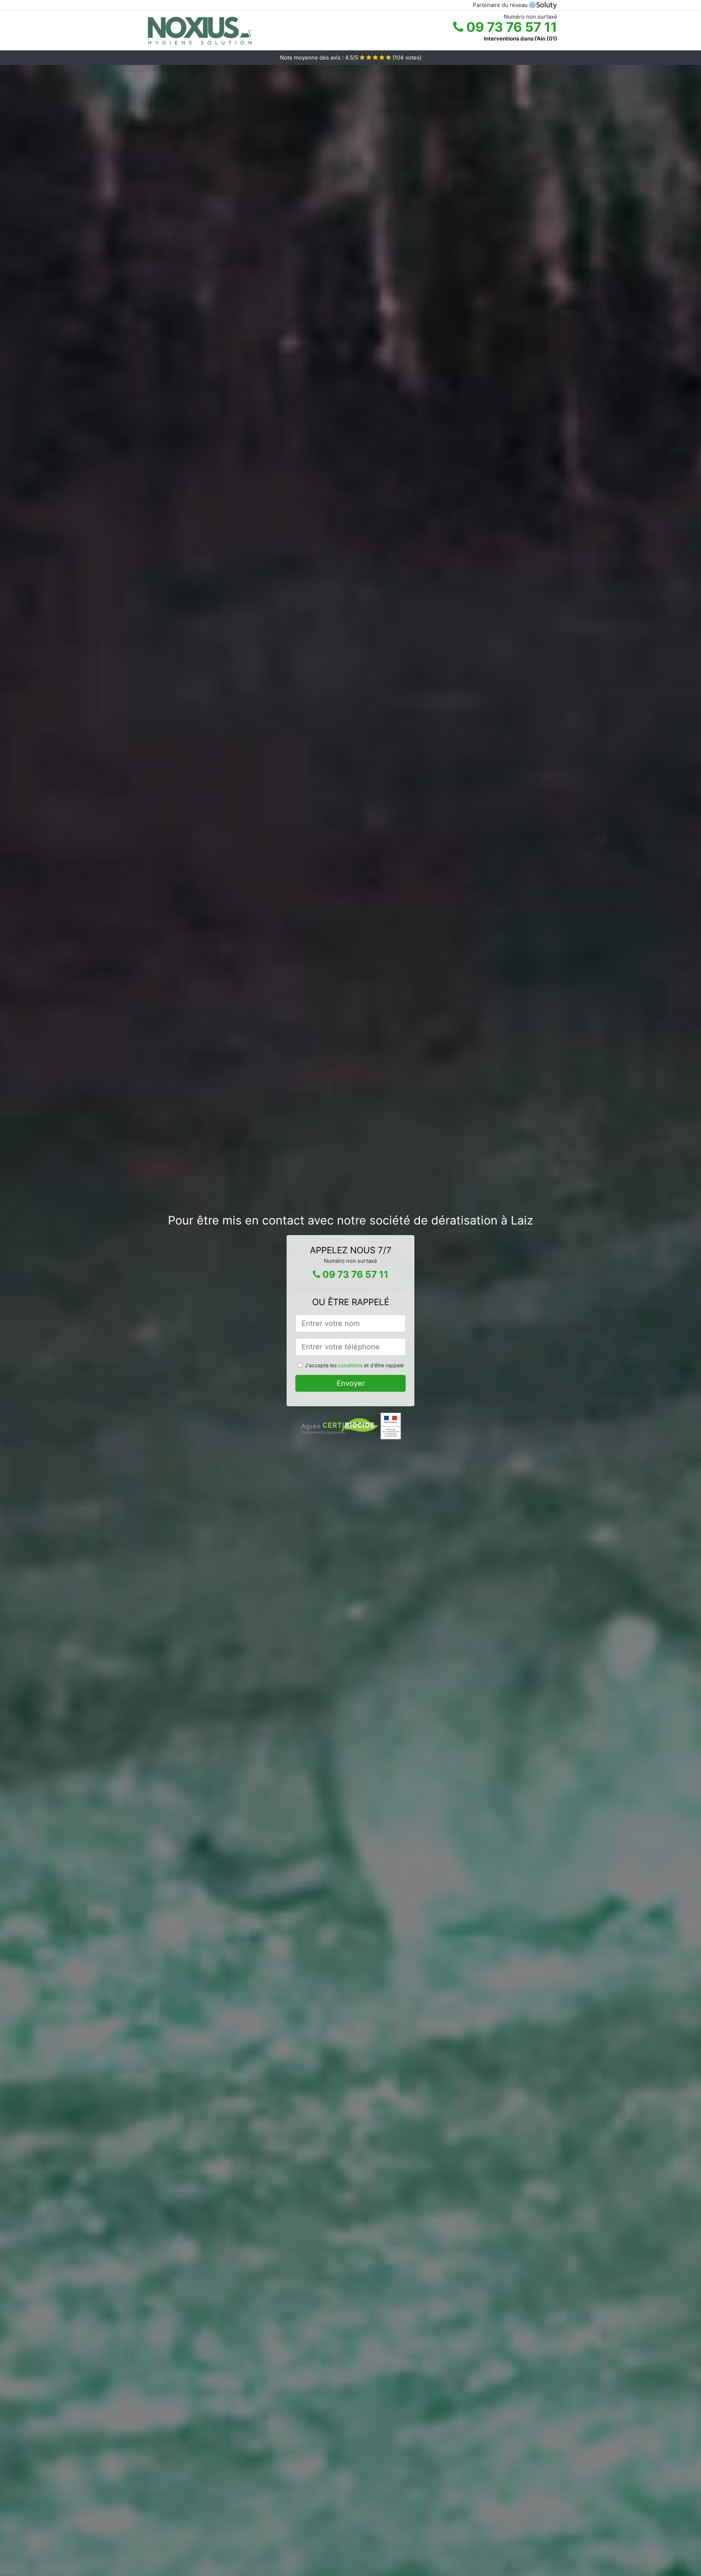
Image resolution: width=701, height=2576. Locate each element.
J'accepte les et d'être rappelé (354, 1365)
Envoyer (351, 1383)
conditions (350, 1365)
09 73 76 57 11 (510, 27)
